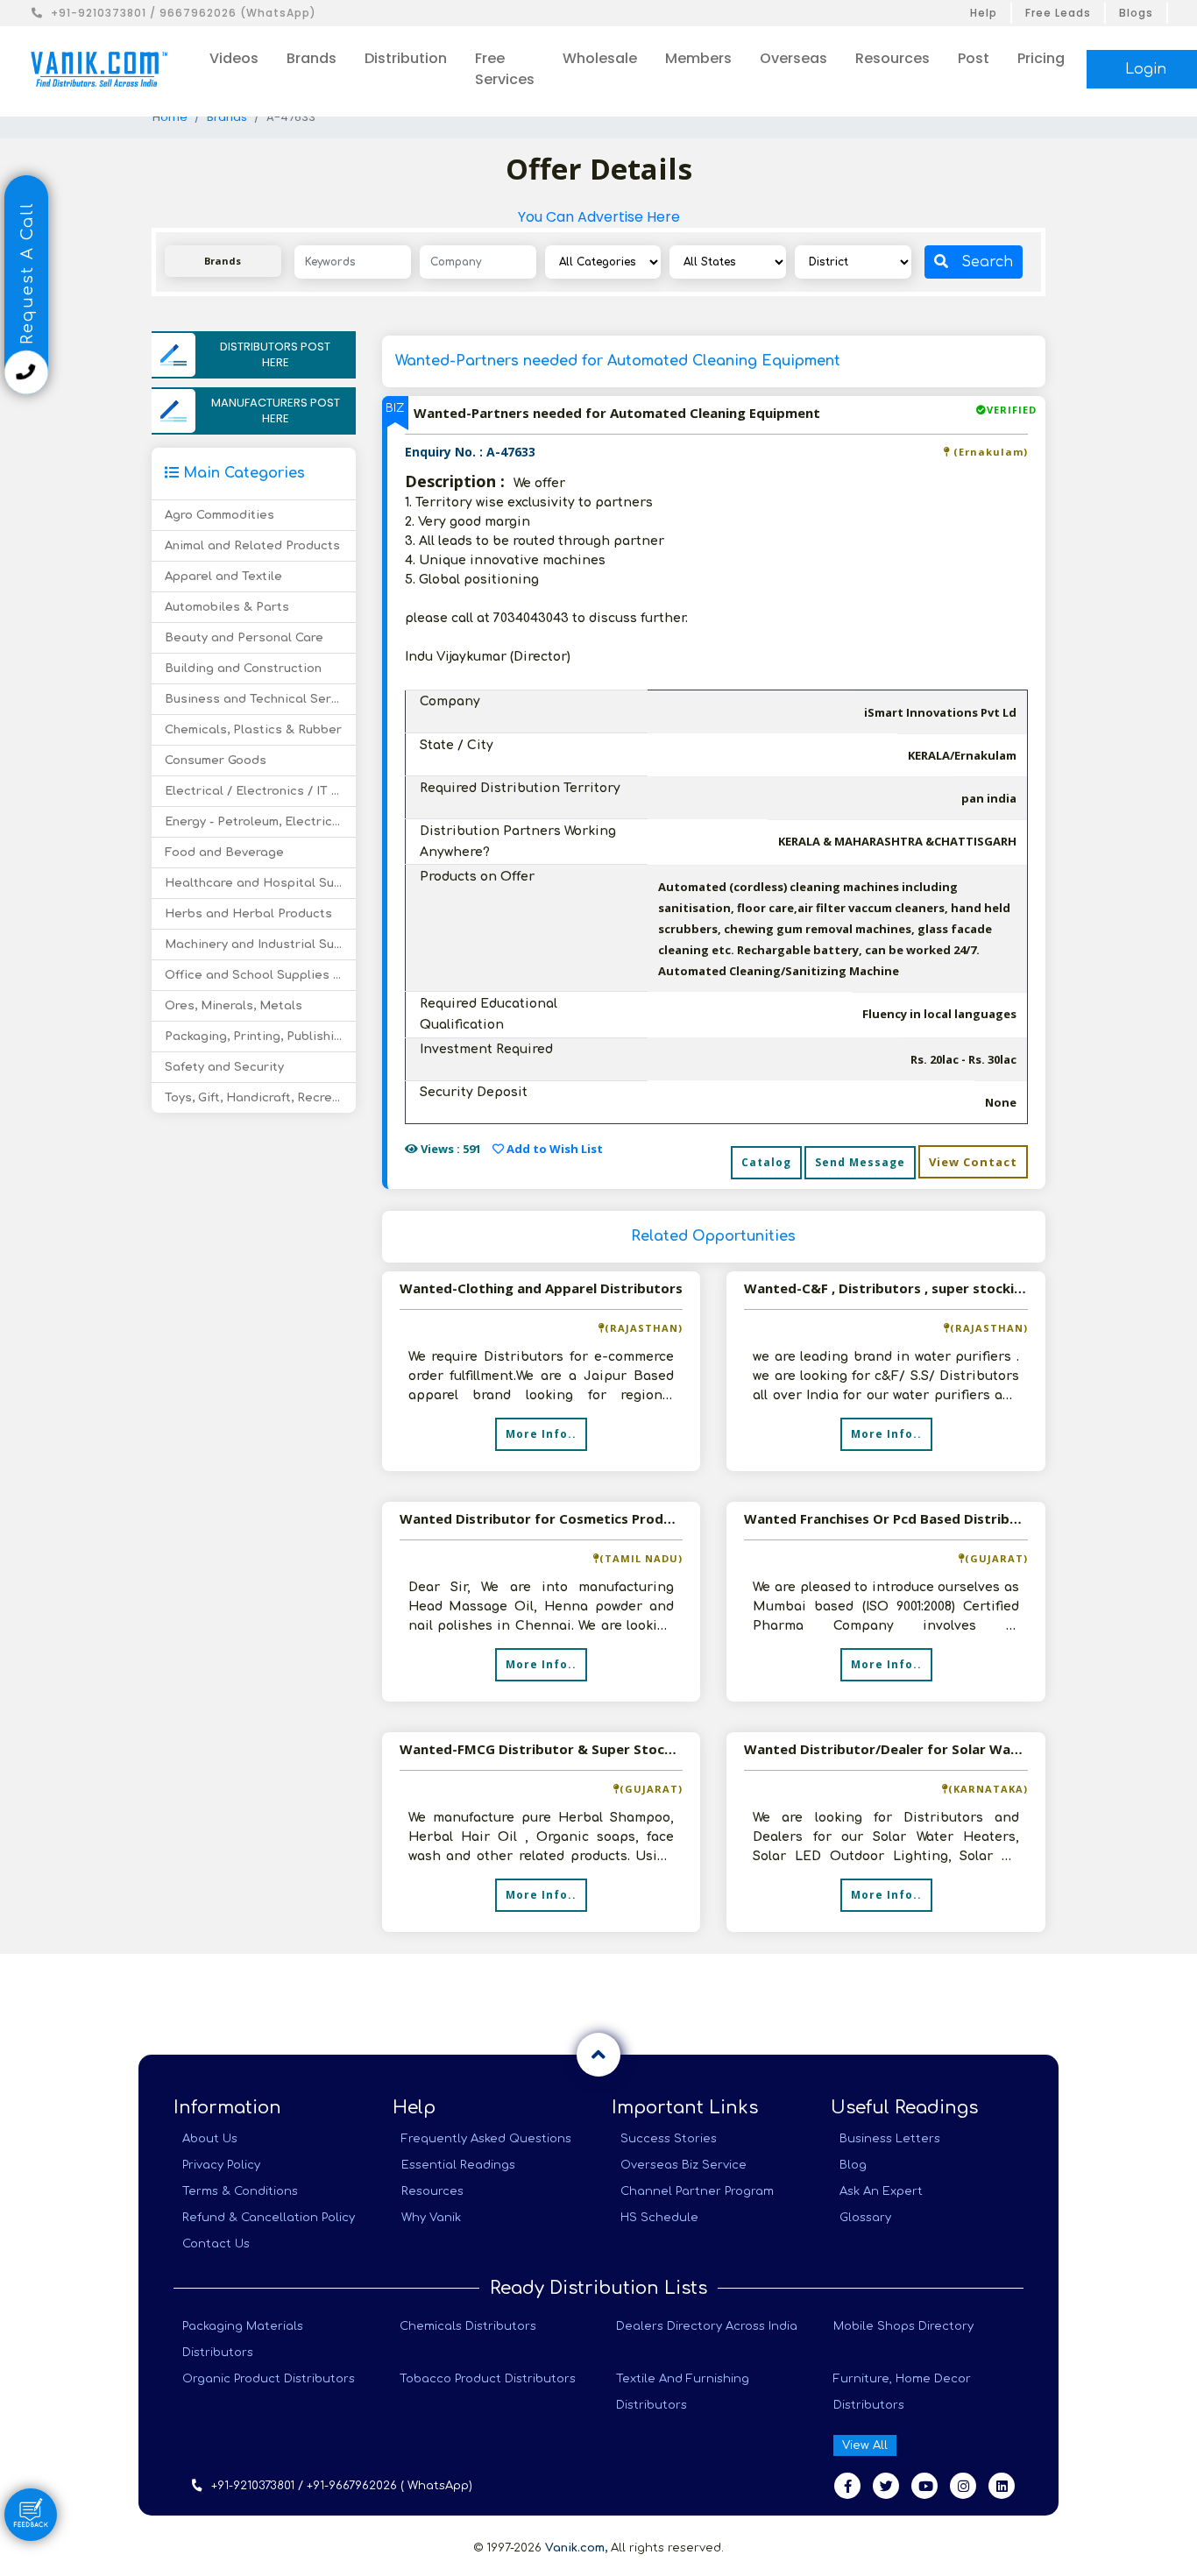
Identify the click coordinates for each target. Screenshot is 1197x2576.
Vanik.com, (576, 2548)
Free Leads (1058, 13)
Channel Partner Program (697, 2191)
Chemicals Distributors (468, 2326)
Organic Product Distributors (269, 2379)
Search (987, 262)
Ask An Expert (881, 2191)
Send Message (860, 1162)
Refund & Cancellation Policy (269, 2218)
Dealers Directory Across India (707, 2326)
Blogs (1136, 13)
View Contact (973, 1162)
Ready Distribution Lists (598, 2288)
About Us (210, 2139)
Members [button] (698, 58)
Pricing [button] (1041, 58)
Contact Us (216, 2244)
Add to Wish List (553, 1149)
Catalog (766, 1162)
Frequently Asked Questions (486, 2139)
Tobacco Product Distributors (488, 2379)
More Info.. (541, 1434)
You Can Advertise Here (599, 217)
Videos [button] (234, 58)
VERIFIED (1012, 410)
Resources (432, 2191)
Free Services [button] (505, 69)
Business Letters (890, 2139)
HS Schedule (659, 2218)
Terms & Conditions (240, 2191)
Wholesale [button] (600, 58)
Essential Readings (458, 2165)
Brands (227, 117)
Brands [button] (312, 58)
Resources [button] (892, 58)
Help (984, 13)
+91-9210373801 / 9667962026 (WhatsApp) (184, 13)
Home (170, 117)
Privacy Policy (221, 2165)
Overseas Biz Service (683, 2165)
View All (865, 2445)
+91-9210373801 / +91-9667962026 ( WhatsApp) (342, 2486)
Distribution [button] (406, 58)
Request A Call (27, 276)
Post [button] (974, 58)
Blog (853, 2165)
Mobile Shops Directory (903, 2326)
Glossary (865, 2218)
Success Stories (669, 2139)
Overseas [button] (793, 58)
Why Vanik (431, 2218)
